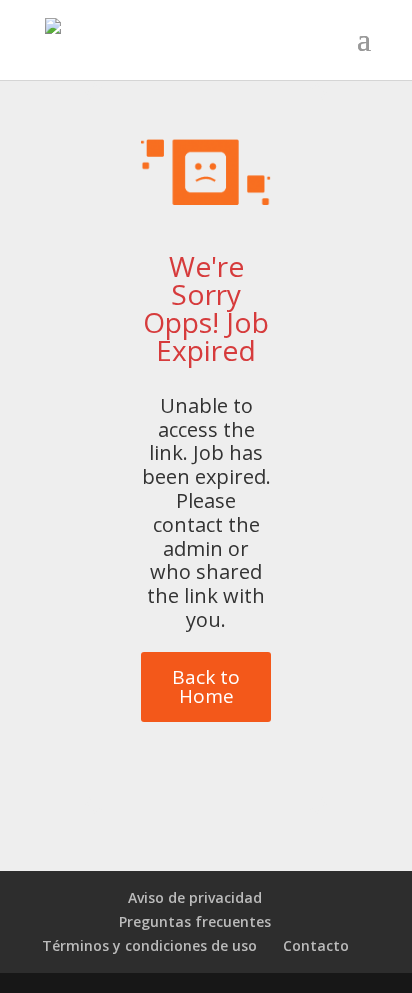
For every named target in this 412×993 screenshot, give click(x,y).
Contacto (316, 945)
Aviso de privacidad (195, 897)
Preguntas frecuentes (195, 921)
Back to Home (206, 686)
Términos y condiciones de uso (149, 945)
